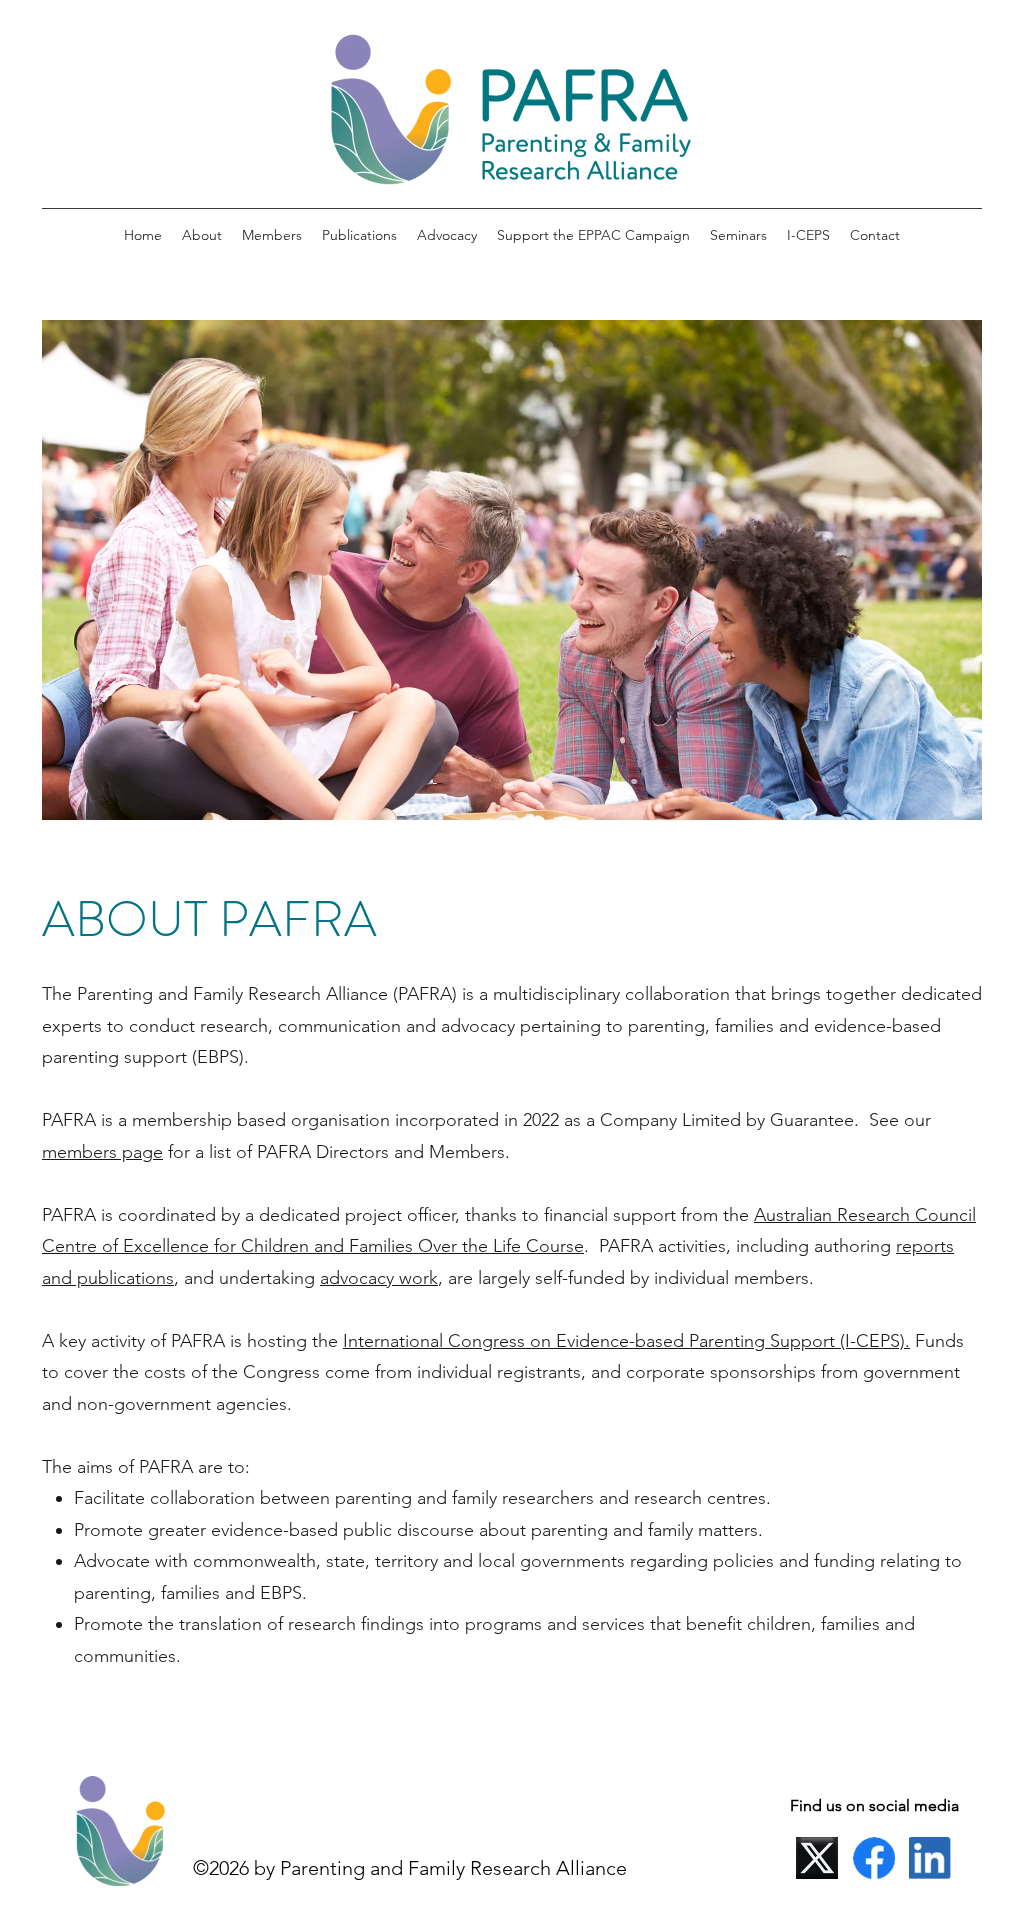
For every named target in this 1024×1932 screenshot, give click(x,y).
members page (102, 1152)
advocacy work (379, 1278)
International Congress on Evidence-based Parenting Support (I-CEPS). (626, 1341)
